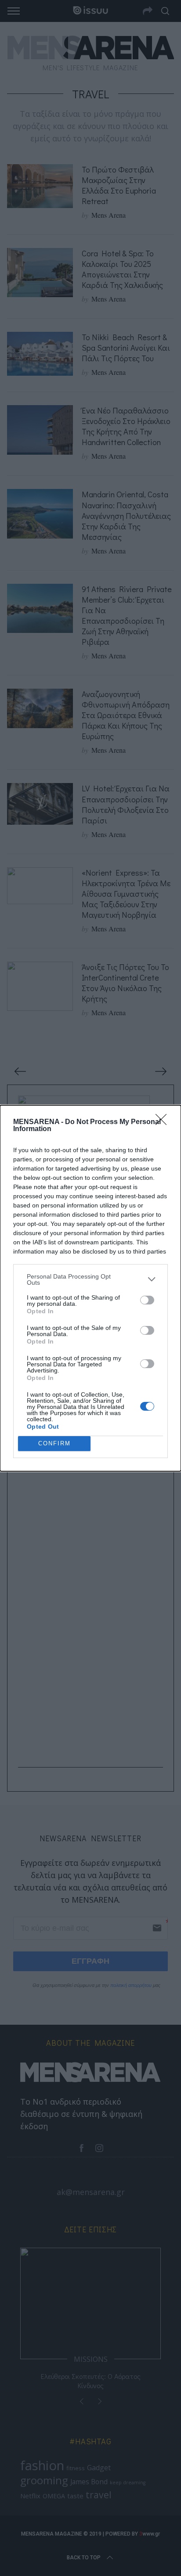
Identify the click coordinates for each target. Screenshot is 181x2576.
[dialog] (90, 1288)
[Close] (164, 1122)
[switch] (147, 1300)
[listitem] (90, 1279)
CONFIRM (54, 1443)
